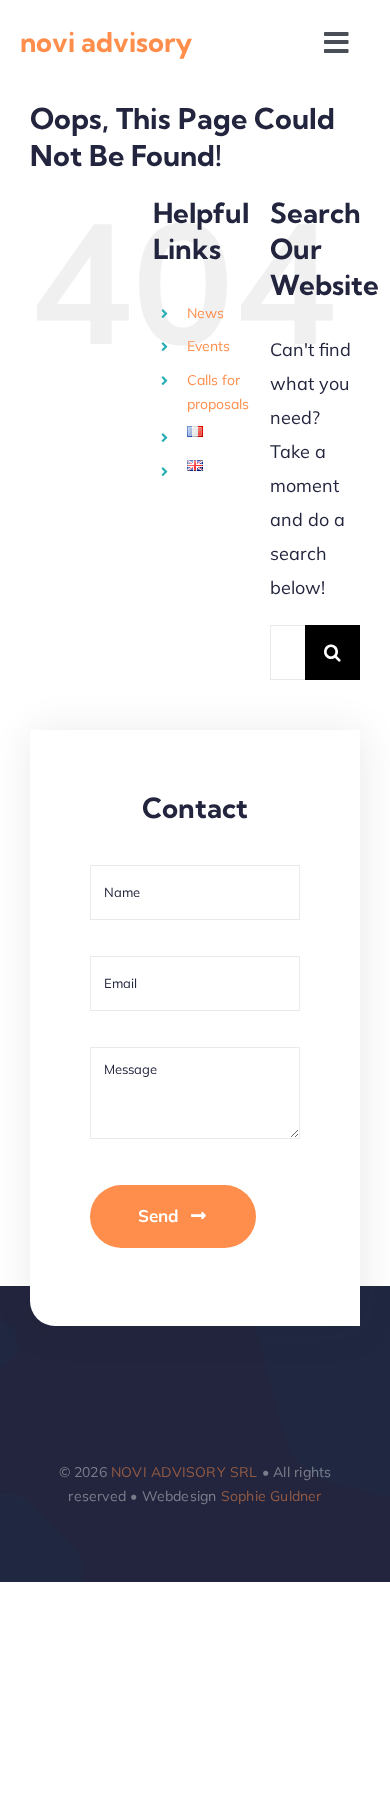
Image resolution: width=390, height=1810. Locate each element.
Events (208, 346)
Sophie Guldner (271, 1496)
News (205, 313)
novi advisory (106, 42)
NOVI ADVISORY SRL (184, 1472)
